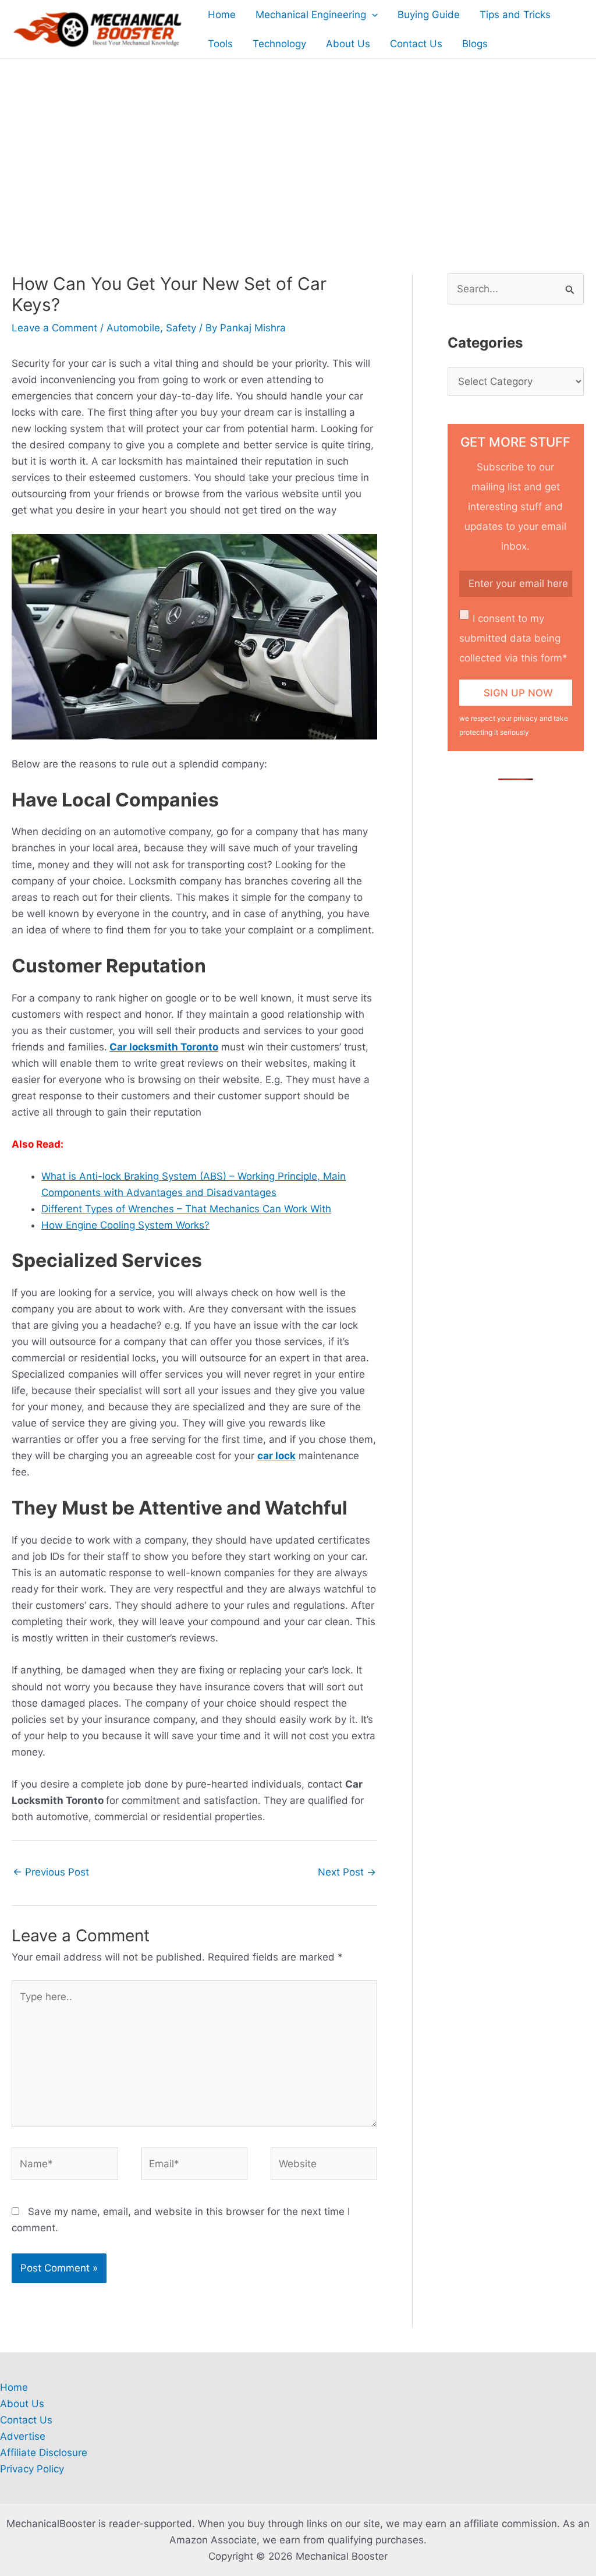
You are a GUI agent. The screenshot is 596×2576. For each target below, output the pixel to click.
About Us (348, 44)
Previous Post (51, 1872)
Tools (220, 44)
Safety (181, 328)
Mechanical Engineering (311, 15)
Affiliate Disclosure (44, 2453)
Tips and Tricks (515, 15)
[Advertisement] (298, 146)
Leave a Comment (54, 328)
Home (222, 15)
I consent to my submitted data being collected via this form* (513, 638)
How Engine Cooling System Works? (125, 1225)
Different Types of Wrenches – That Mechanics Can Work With (186, 1209)
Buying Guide (429, 15)
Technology (279, 44)
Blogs (475, 44)
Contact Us (416, 44)
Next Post (347, 1872)
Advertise (23, 2436)
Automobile (133, 328)
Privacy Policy (32, 2469)
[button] (372, 15)
